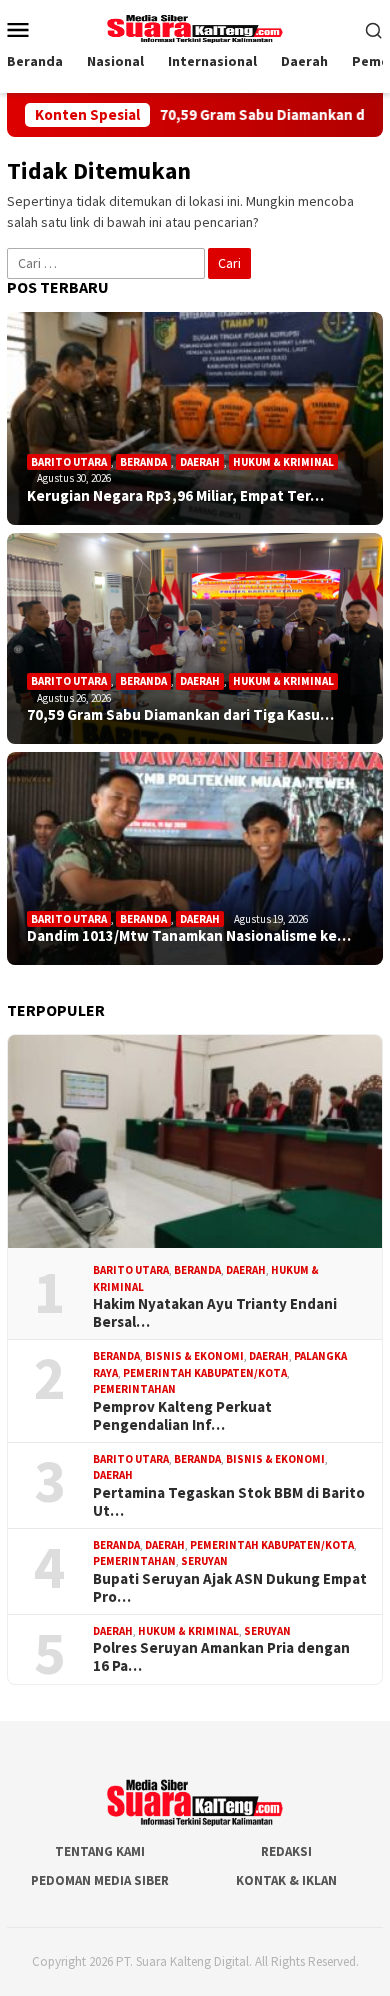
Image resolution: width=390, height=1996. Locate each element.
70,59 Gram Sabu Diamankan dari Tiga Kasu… (180, 715)
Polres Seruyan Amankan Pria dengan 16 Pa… (221, 1657)
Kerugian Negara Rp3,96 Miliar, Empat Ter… (175, 496)
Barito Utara (69, 462)
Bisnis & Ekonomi (194, 1356)
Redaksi (286, 1851)
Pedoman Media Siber (100, 1880)
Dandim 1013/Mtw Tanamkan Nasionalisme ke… (189, 936)
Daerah (200, 462)
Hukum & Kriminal (283, 462)
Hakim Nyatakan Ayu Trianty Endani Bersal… (215, 1313)
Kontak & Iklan (286, 1880)
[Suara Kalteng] (195, 27)
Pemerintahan (134, 1389)
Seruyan (204, 1561)
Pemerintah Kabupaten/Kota (205, 1373)
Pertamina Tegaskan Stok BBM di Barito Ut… (229, 1502)
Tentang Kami (100, 1851)
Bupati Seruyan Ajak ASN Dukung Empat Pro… (230, 1588)
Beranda (143, 462)
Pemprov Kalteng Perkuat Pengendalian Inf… (182, 1416)
